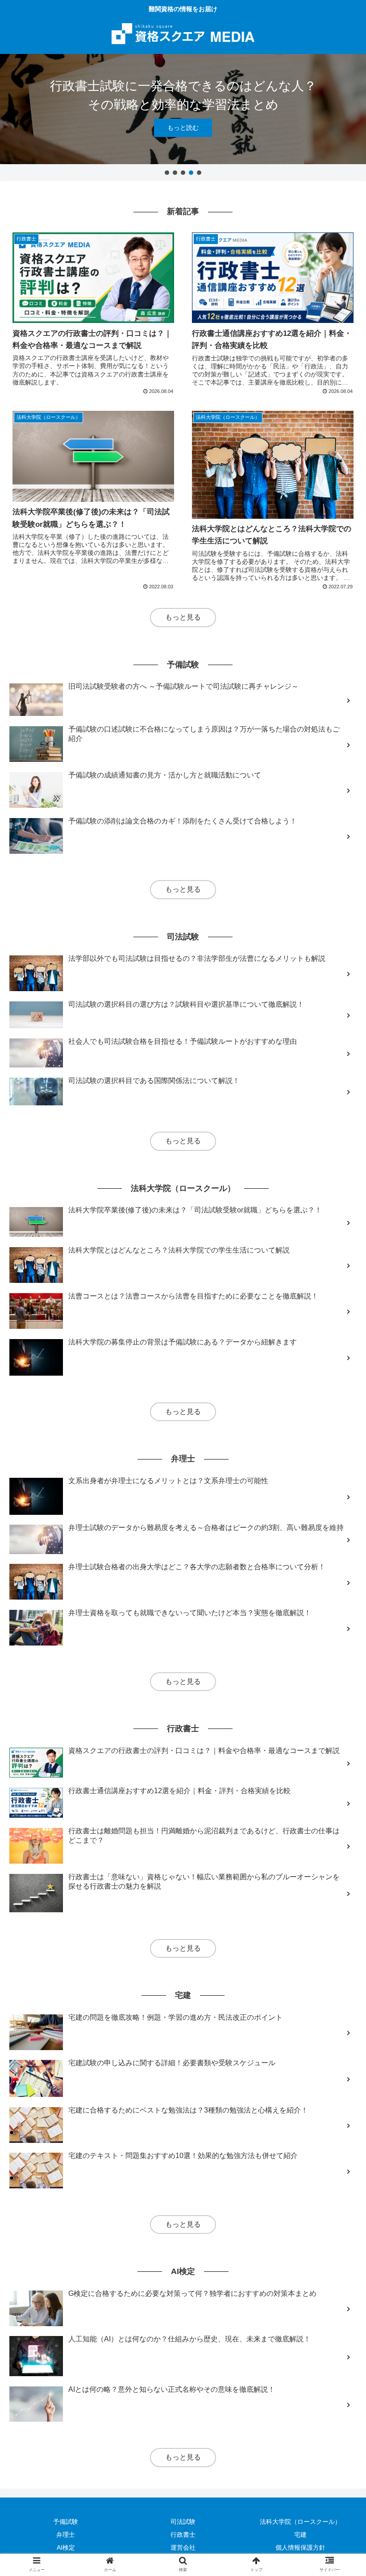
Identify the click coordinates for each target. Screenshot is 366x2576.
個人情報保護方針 (300, 2547)
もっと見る (183, 617)
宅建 (300, 2535)
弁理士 (66, 2535)
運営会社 (183, 2547)
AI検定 (66, 2547)
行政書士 (183, 2535)
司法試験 (183, 2522)
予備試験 (66, 2522)
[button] (167, 173)
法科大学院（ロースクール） (300, 2522)
